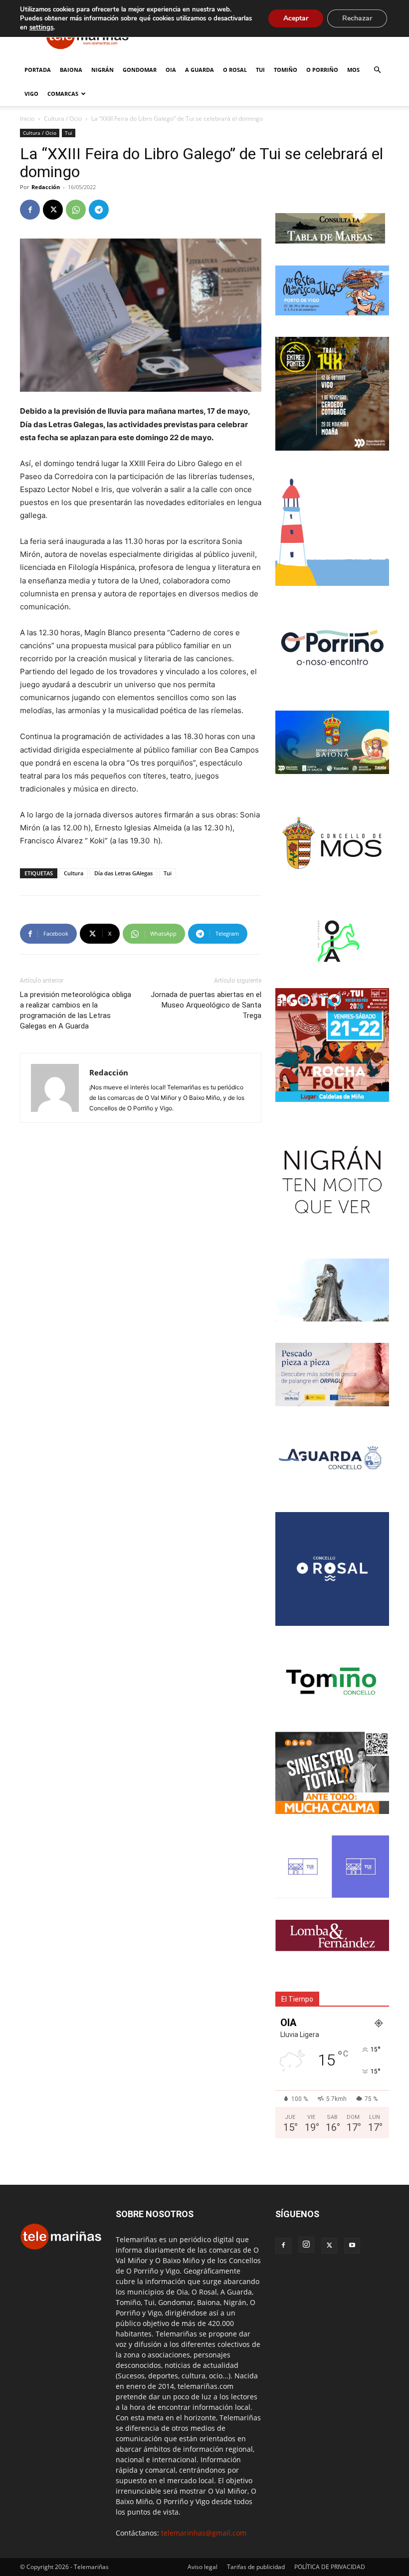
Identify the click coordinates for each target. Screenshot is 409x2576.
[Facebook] (30, 210)
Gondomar (140, 70)
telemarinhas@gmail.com (204, 2533)
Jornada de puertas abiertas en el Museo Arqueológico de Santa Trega (206, 1005)
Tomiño (286, 70)
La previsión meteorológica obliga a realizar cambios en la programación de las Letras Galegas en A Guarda (76, 1010)
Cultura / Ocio (63, 119)
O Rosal (235, 70)
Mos (353, 70)
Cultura (74, 873)
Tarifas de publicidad (256, 2567)
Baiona (71, 70)
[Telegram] (99, 210)
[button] (377, 70)
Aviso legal (203, 2567)
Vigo (31, 94)
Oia (171, 70)
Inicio (27, 119)
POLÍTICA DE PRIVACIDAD (330, 2567)
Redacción (46, 187)
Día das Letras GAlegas (123, 873)
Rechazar (357, 18)
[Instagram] (306, 2245)
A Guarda (200, 70)
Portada (38, 70)
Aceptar (296, 18)
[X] (53, 210)
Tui (260, 70)
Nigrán (102, 70)
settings (41, 27)
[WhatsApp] (76, 210)
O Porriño (322, 70)
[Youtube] (352, 2246)
